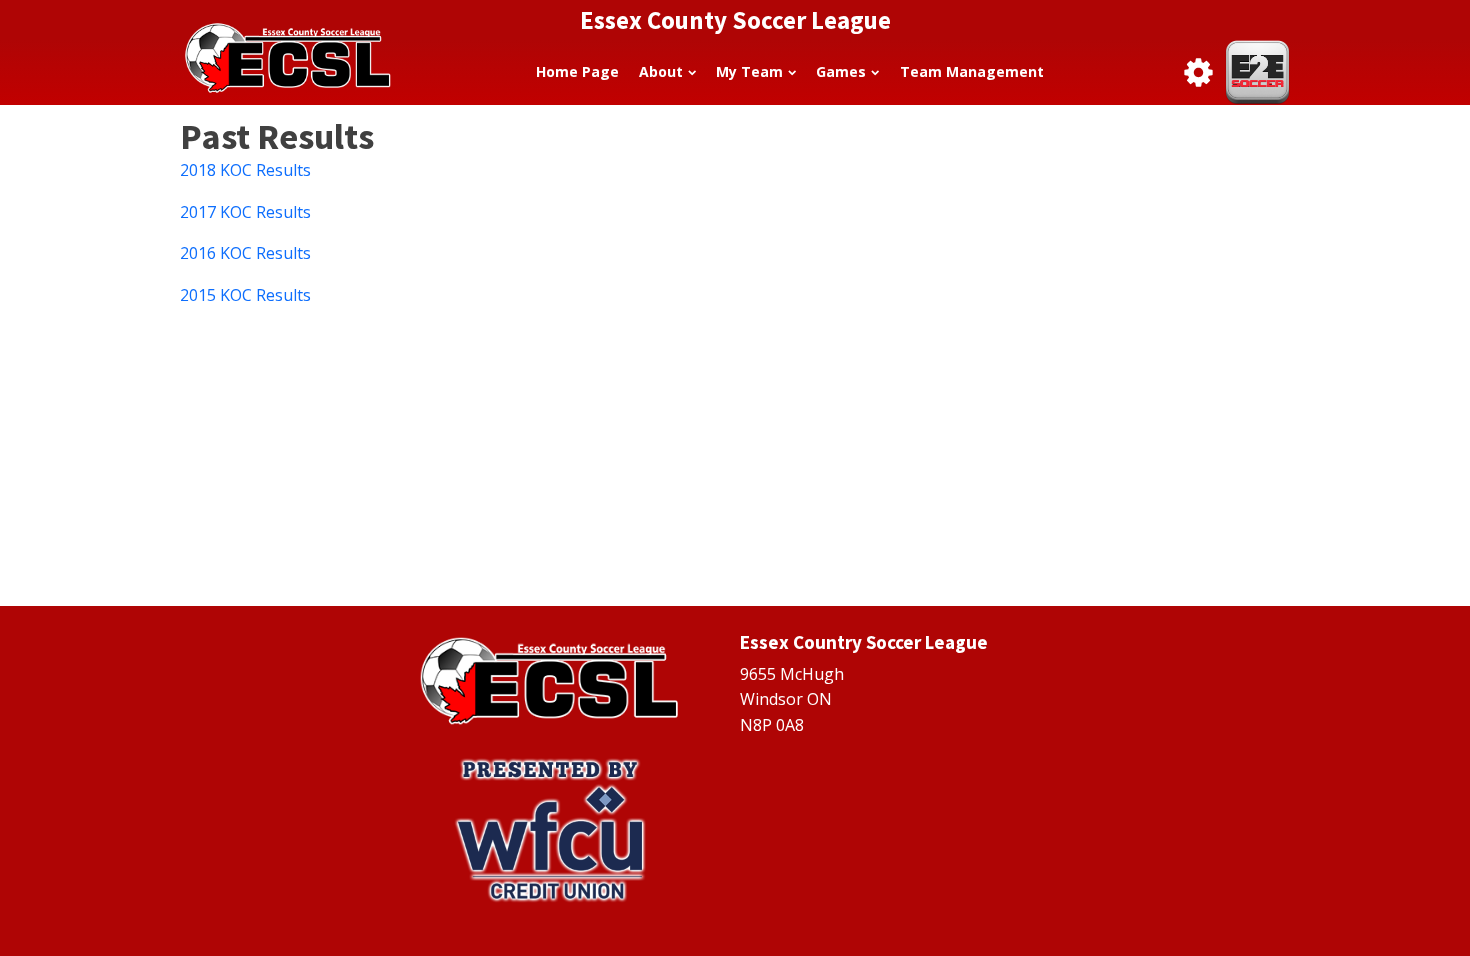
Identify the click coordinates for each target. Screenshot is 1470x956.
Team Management (972, 71)
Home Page (577, 71)
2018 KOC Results (245, 170)
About (661, 71)
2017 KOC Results (245, 212)
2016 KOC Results (245, 253)
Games (841, 71)
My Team (749, 71)
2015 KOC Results (245, 295)
